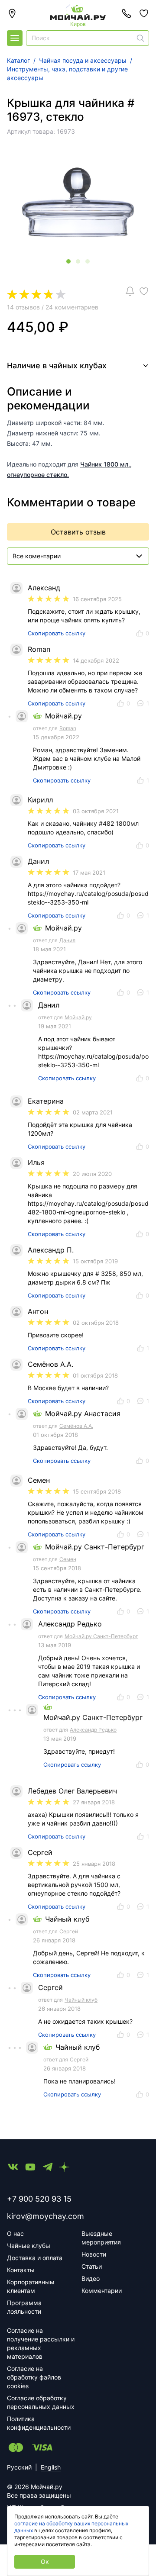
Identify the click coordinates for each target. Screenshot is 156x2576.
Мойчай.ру (78, 1017)
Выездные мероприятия (101, 2238)
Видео (91, 2278)
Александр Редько (93, 1730)
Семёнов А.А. (76, 1426)
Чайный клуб (81, 2000)
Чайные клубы (29, 2246)
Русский (19, 2467)
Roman (68, 728)
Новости (94, 2254)
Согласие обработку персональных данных (41, 2402)
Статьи (92, 2266)
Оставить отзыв (78, 532)
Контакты (21, 2270)
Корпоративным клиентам (31, 2286)
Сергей (69, 1931)
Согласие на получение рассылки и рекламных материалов (41, 2343)
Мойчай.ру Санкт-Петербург (101, 1636)
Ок (45, 2562)
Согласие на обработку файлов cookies (34, 2377)
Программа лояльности (24, 2307)
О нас (15, 2233)
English (51, 2467)
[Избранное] (144, 13)
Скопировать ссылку (57, 633)
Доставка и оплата (35, 2258)
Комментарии (102, 2291)
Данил (67, 940)
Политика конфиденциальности (39, 2423)
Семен (68, 1559)
